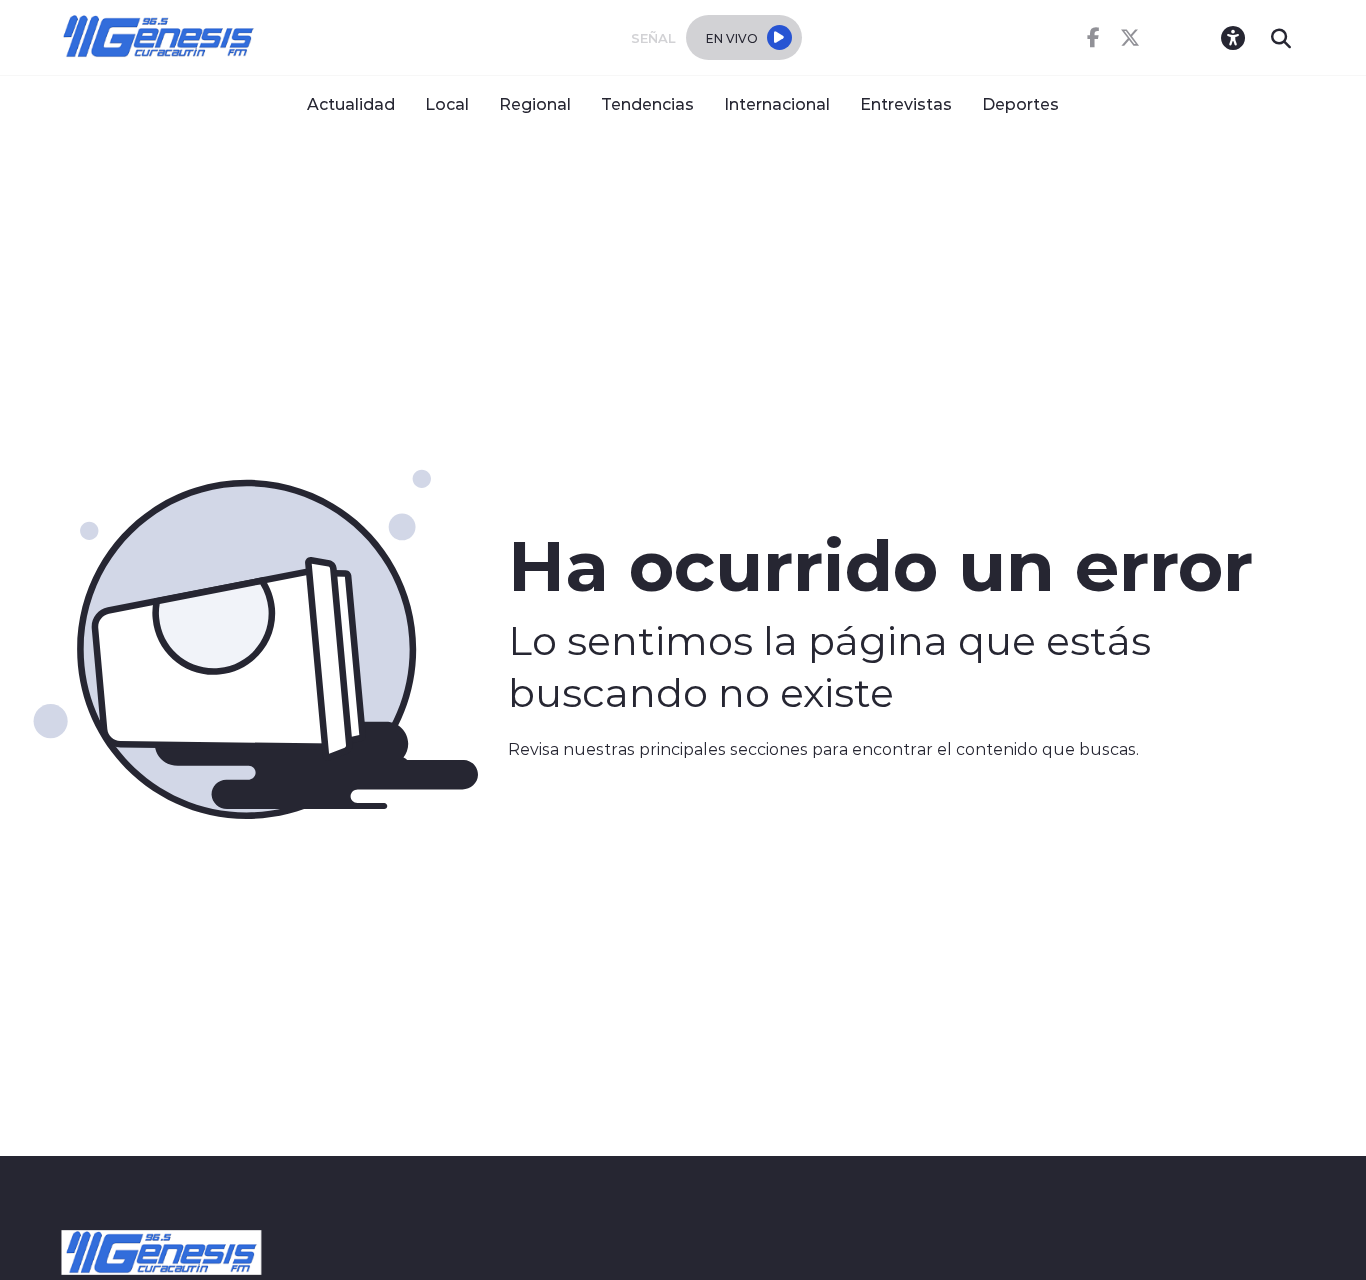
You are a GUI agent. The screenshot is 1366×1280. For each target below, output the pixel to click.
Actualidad (351, 103)
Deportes (1020, 103)
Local (447, 103)
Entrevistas (906, 103)
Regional (535, 103)
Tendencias (647, 103)
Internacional (777, 103)
